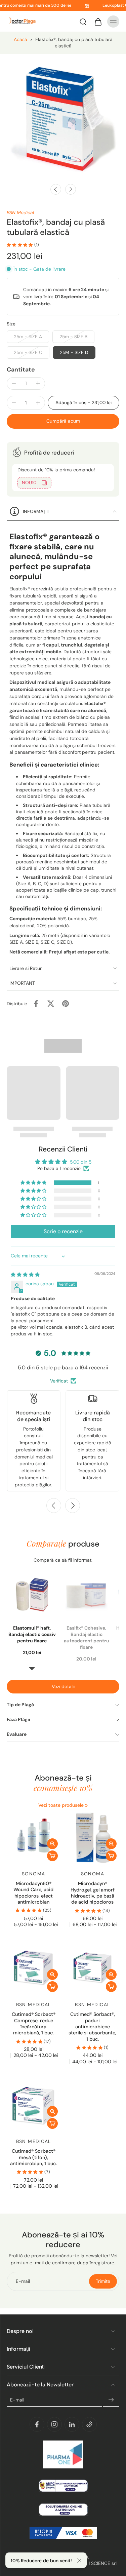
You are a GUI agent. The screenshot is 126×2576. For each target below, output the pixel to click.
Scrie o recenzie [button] (63, 1231)
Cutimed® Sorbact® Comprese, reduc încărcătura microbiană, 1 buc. (34, 2023)
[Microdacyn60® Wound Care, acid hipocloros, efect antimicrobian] (34, 1837)
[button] (83, 403)
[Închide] (79, 2561)
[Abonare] (111, 2400)
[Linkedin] (72, 2424)
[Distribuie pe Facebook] (36, 1004)
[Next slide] (71, 189)
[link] (86, 1805)
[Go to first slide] (73, 1506)
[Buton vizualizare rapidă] (52, 1844)
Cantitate (21, 369)
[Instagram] (54, 2424)
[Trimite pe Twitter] (51, 1004)
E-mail (17, 2400)
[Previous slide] (54, 1506)
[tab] (11, 1860)
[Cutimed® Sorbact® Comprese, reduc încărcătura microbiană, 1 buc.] (34, 1968)
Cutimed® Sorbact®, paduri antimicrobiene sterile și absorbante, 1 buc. (92, 2026)
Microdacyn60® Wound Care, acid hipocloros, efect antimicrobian (33, 1893)
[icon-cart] (98, 22)
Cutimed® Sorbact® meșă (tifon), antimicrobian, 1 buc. (33, 2157)
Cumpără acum (63, 421)
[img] (25, 1275)
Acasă (20, 39)
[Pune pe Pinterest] (66, 1004)
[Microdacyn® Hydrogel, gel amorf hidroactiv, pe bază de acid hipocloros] (93, 1837)
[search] (83, 22)
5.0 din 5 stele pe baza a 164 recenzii (63, 1368)
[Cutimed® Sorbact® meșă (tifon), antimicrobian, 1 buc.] (34, 2105)
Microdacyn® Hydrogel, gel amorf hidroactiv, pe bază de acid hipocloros (93, 1893)
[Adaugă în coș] (52, 1856)
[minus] (14, 383)
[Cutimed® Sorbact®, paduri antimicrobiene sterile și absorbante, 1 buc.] (93, 1968)
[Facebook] (37, 2424)
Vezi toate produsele (61, 1805)
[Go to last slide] (56, 189)
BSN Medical (20, 212)
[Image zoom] (63, 117)
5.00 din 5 (81, 1162)
